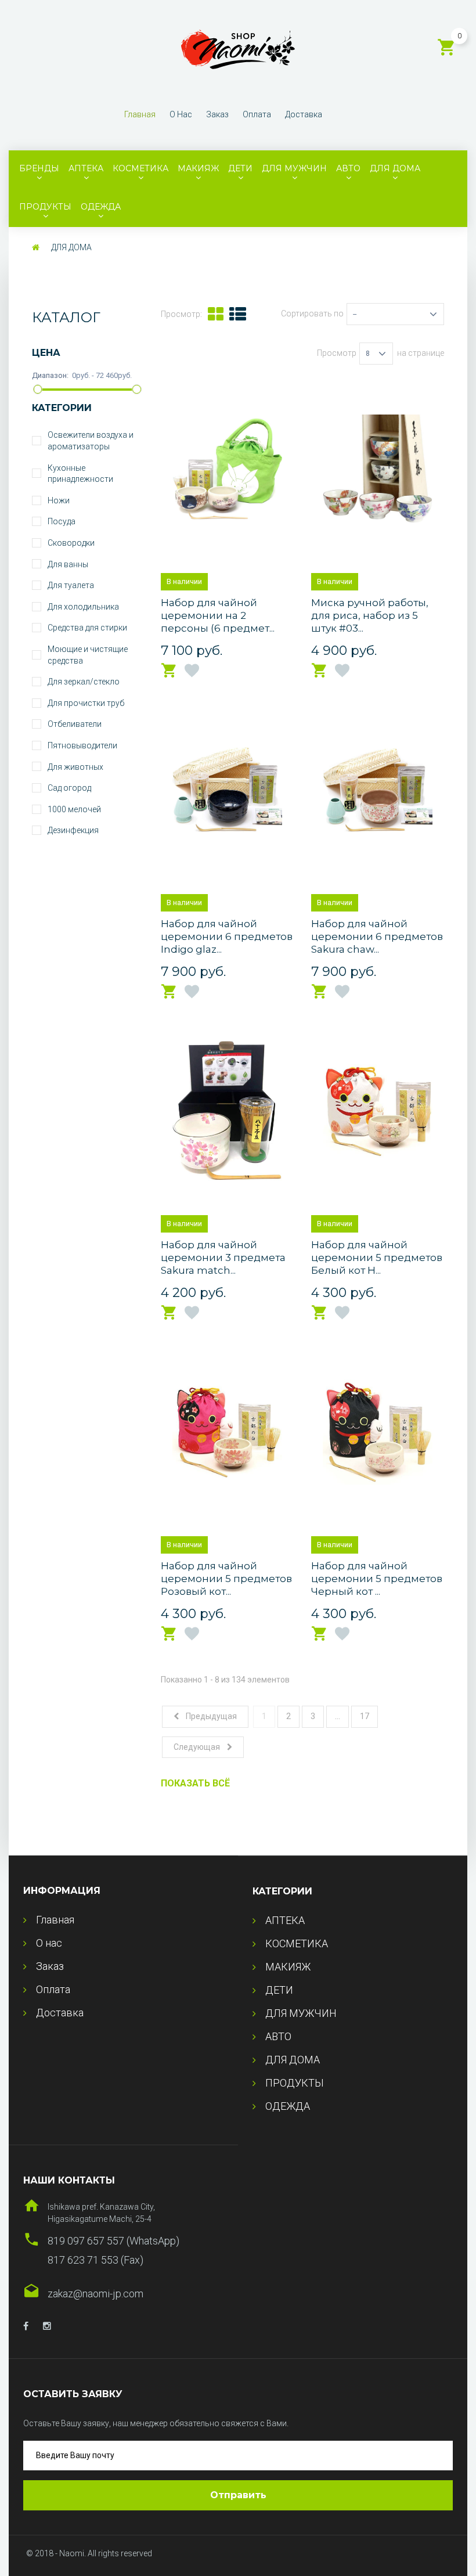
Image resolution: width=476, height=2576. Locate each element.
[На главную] (36, 247)
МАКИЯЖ (198, 168)
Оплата (257, 114)
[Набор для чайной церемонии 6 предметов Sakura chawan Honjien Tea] (378, 790)
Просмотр (337, 353)
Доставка (304, 114)
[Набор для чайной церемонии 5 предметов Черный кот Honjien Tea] (378, 1432)
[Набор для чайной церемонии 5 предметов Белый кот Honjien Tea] (378, 1111)
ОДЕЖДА (101, 207)
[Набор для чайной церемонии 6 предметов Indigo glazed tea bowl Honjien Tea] (227, 790)
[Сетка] (216, 314)
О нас (181, 114)
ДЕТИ (240, 168)
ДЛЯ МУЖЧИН (294, 168)
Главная (140, 114)
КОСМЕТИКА (140, 168)
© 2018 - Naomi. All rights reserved (89, 2553)
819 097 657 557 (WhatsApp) (113, 2241)
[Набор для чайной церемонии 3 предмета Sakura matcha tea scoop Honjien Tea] (227, 1111)
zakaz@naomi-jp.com (95, 2294)
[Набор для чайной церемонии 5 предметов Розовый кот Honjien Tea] (227, 1432)
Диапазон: (51, 375)
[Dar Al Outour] (26, 2326)
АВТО (348, 168)
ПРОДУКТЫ (45, 207)
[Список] (238, 314)
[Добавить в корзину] (170, 671)
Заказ (217, 114)
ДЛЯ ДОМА (395, 168)
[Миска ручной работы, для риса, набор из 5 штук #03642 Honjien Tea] (378, 469)
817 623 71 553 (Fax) (95, 2260)
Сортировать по (312, 314)
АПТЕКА (86, 168)
